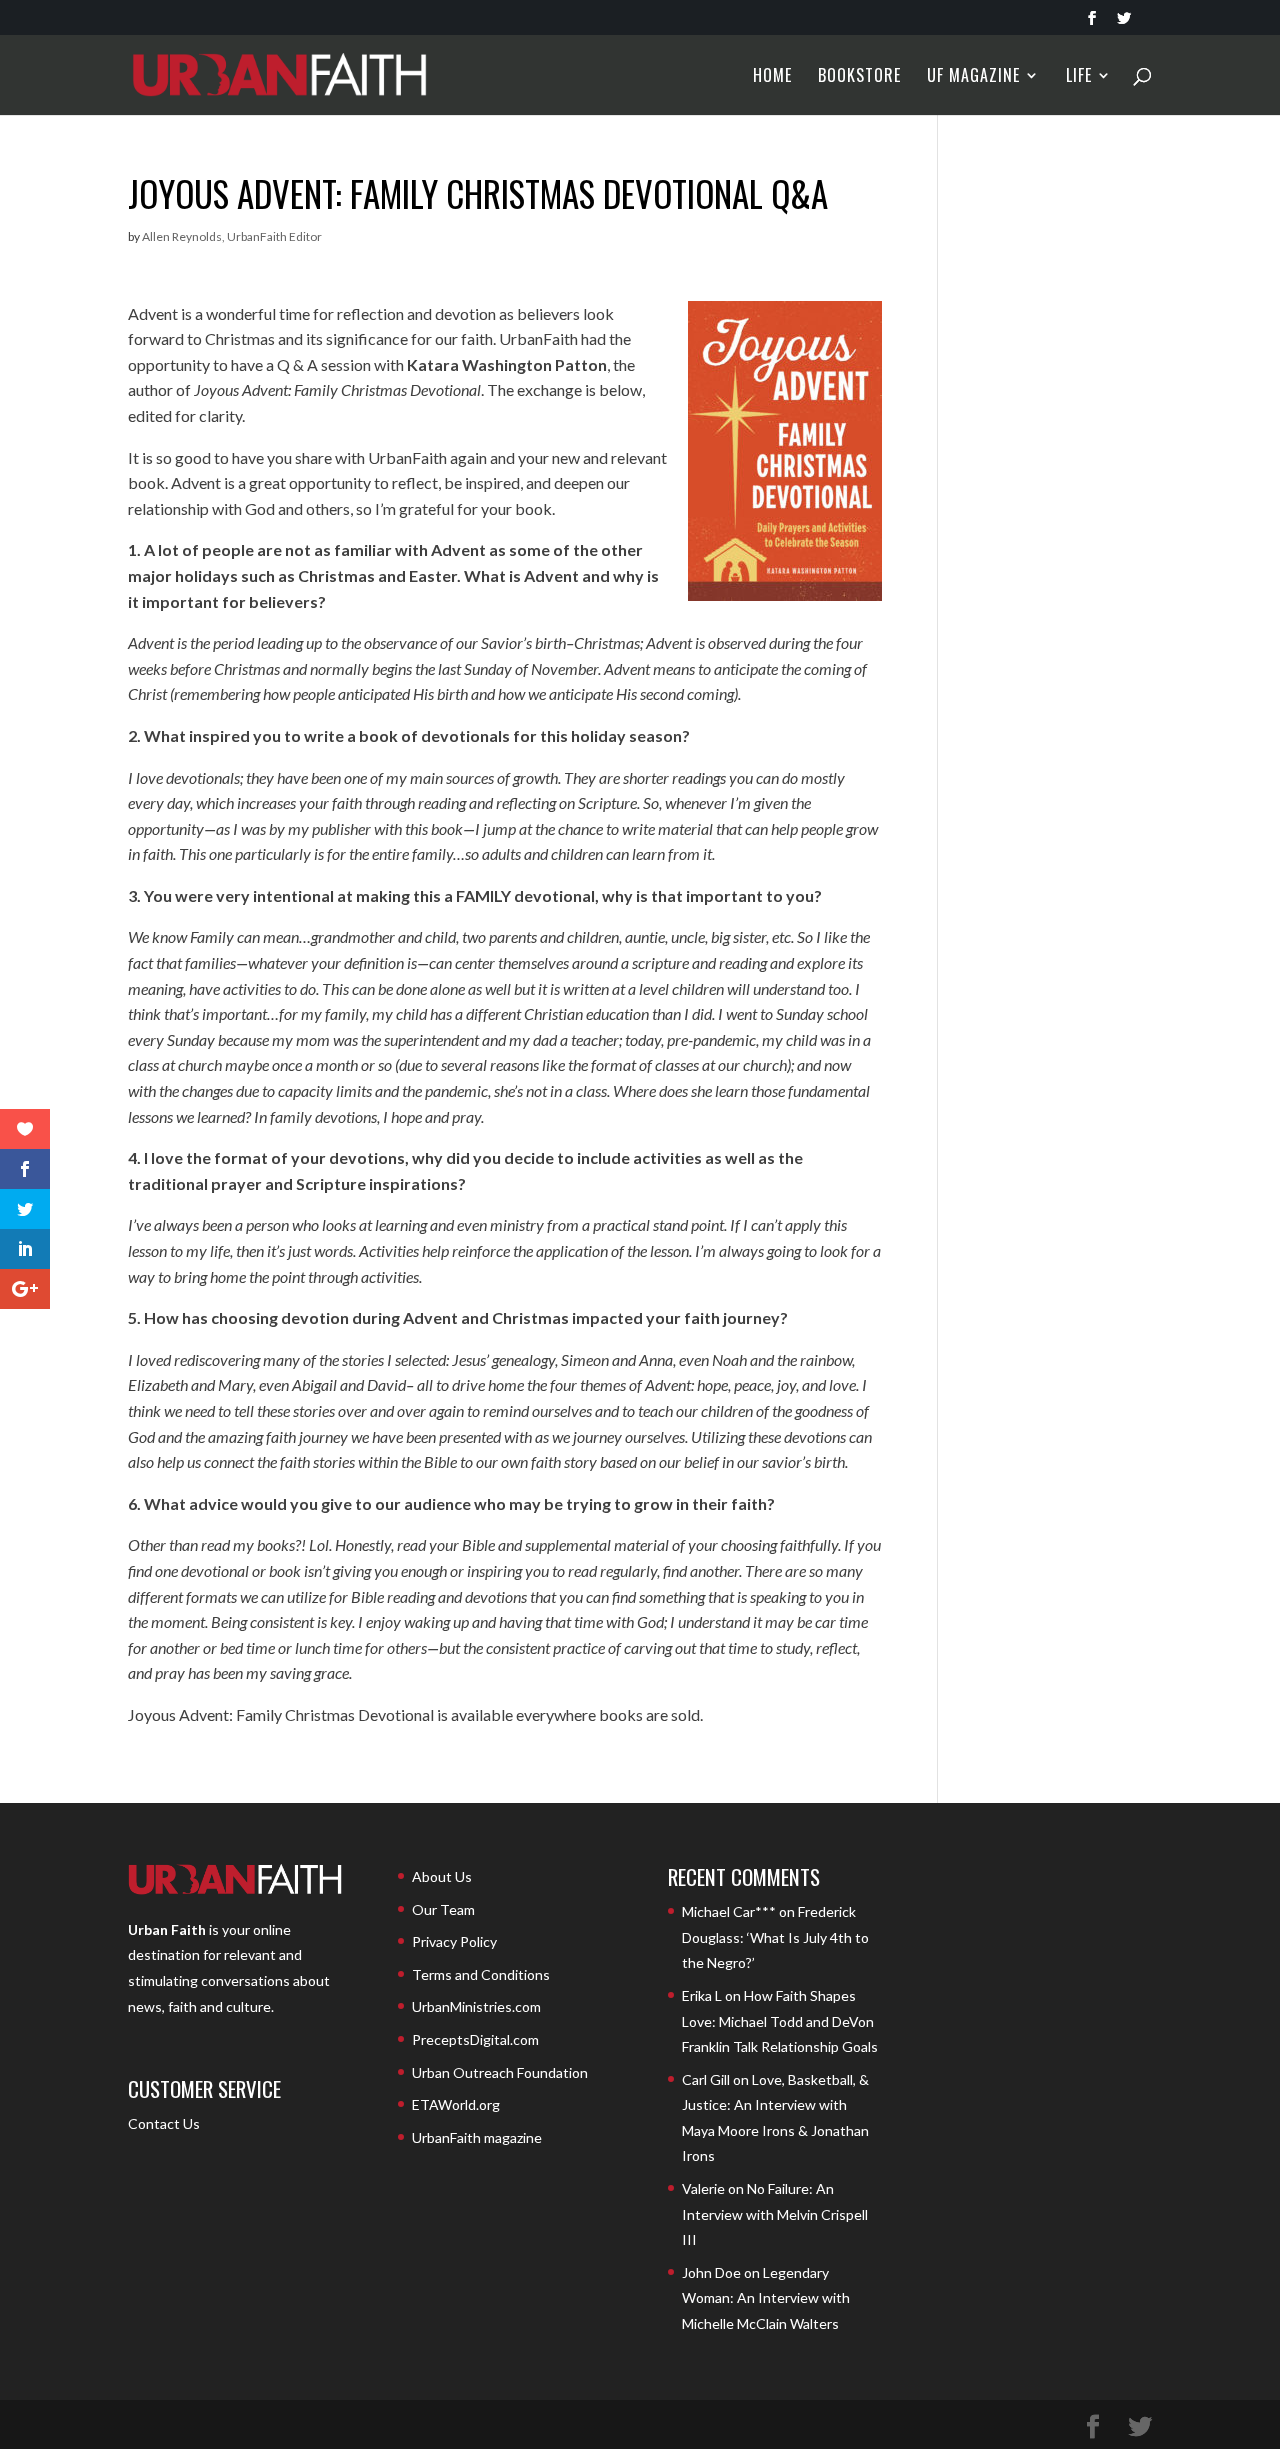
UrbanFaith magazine (477, 2137)
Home (772, 77)
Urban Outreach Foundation (500, 2072)
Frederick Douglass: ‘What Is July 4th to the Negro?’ (775, 1937)
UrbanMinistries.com (476, 2006)
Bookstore (859, 77)
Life (1079, 77)
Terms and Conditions (481, 1974)
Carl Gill (706, 2079)
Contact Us (164, 2123)
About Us (442, 1876)
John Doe (711, 2272)
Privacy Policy (454, 1941)
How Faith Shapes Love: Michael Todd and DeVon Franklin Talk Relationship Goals (780, 2021)
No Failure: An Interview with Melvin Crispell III (775, 2214)
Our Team (443, 1909)
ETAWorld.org (456, 2104)
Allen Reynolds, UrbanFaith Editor (232, 236)
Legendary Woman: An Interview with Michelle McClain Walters (766, 2298)
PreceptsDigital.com (475, 2039)
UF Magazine (973, 77)
